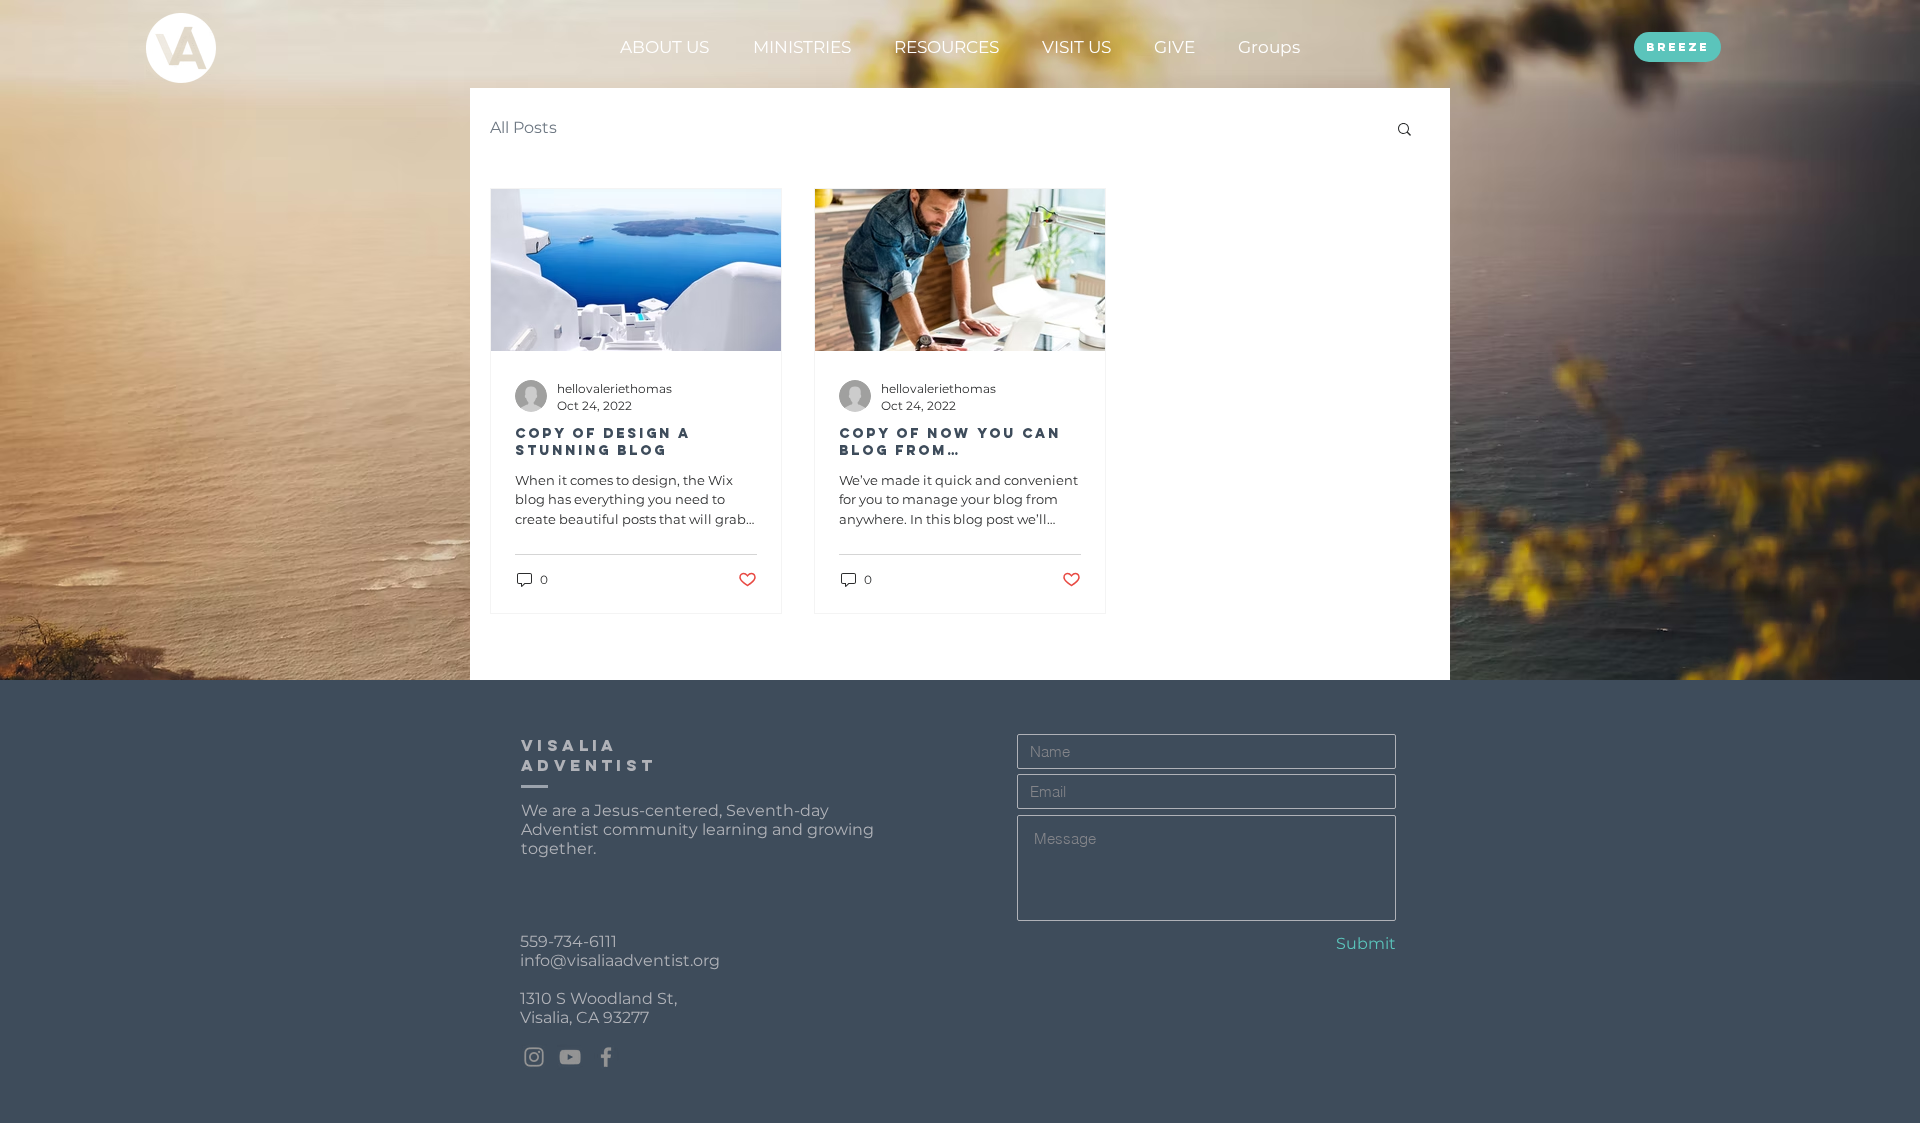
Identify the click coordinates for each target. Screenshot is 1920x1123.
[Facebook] (606, 1057)
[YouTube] (570, 1057)
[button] (664, 47)
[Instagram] (534, 1057)
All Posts (523, 127)
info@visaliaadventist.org (620, 960)
